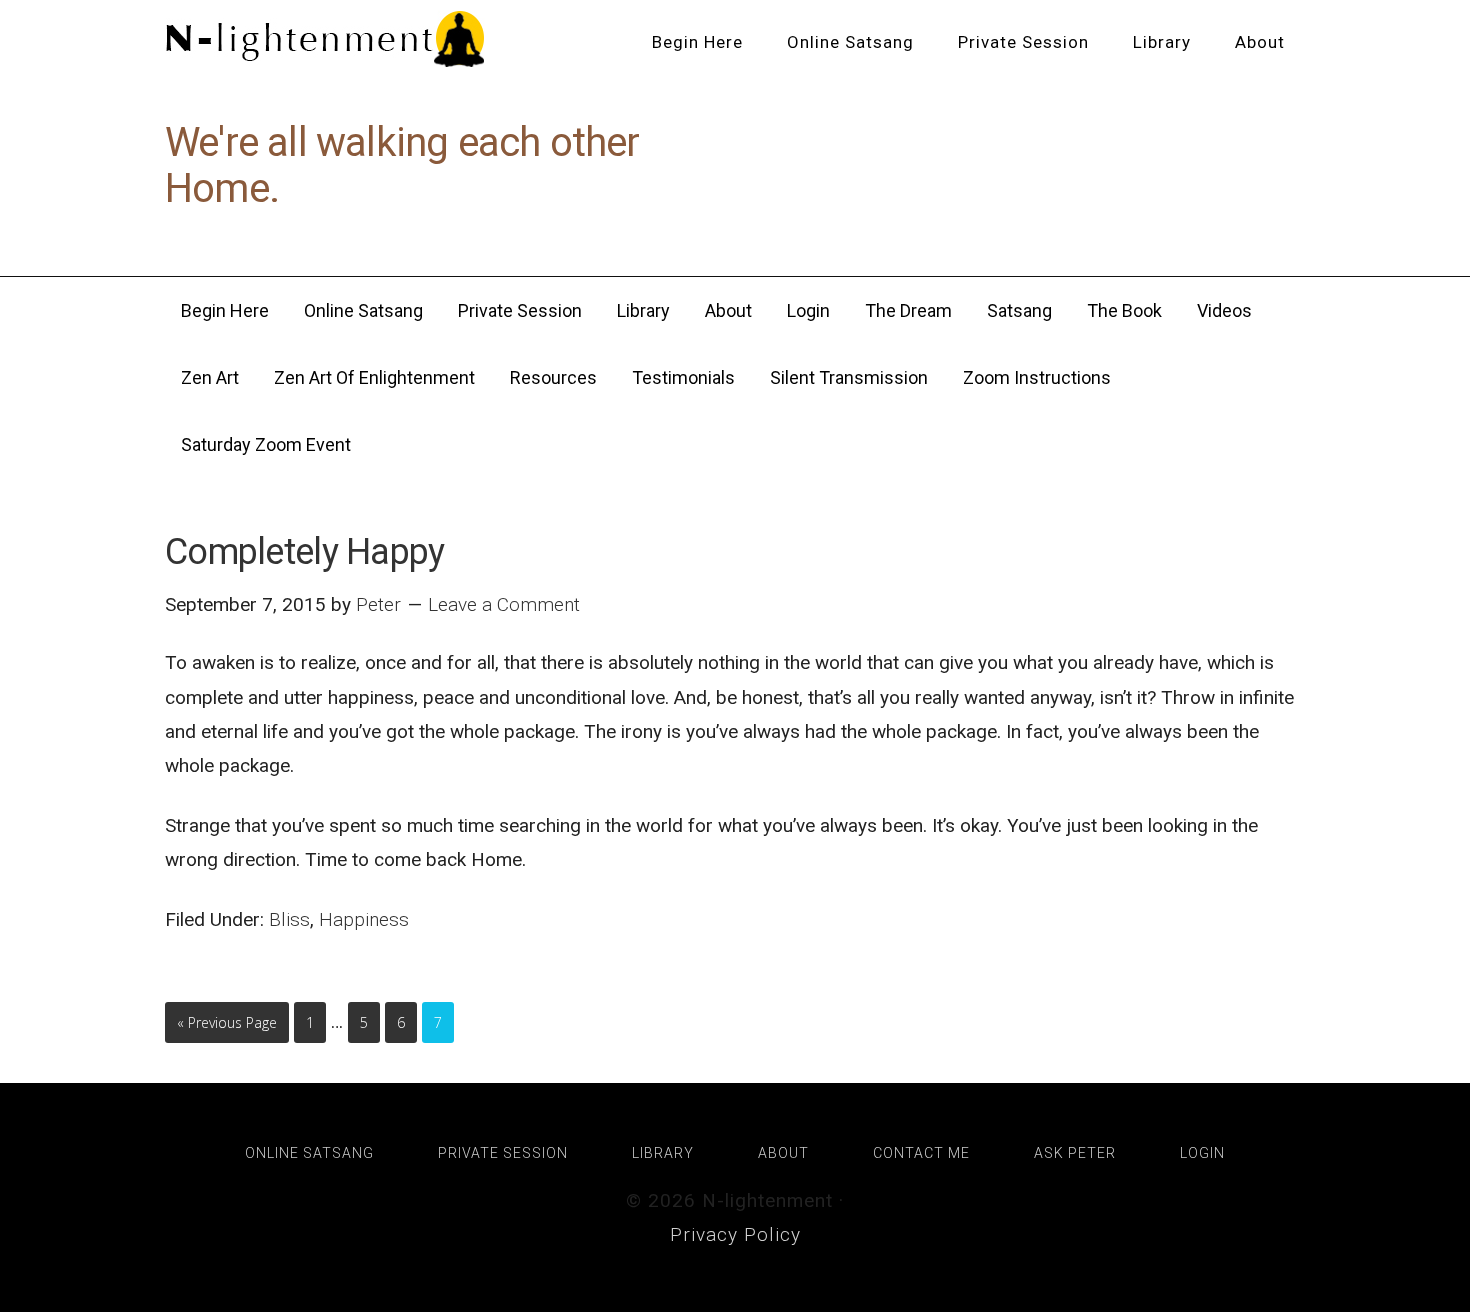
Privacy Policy (735, 1234)
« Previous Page (227, 1022)
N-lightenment (325, 40)
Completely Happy (304, 552)
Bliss (289, 919)
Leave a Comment (504, 604)
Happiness (364, 919)
